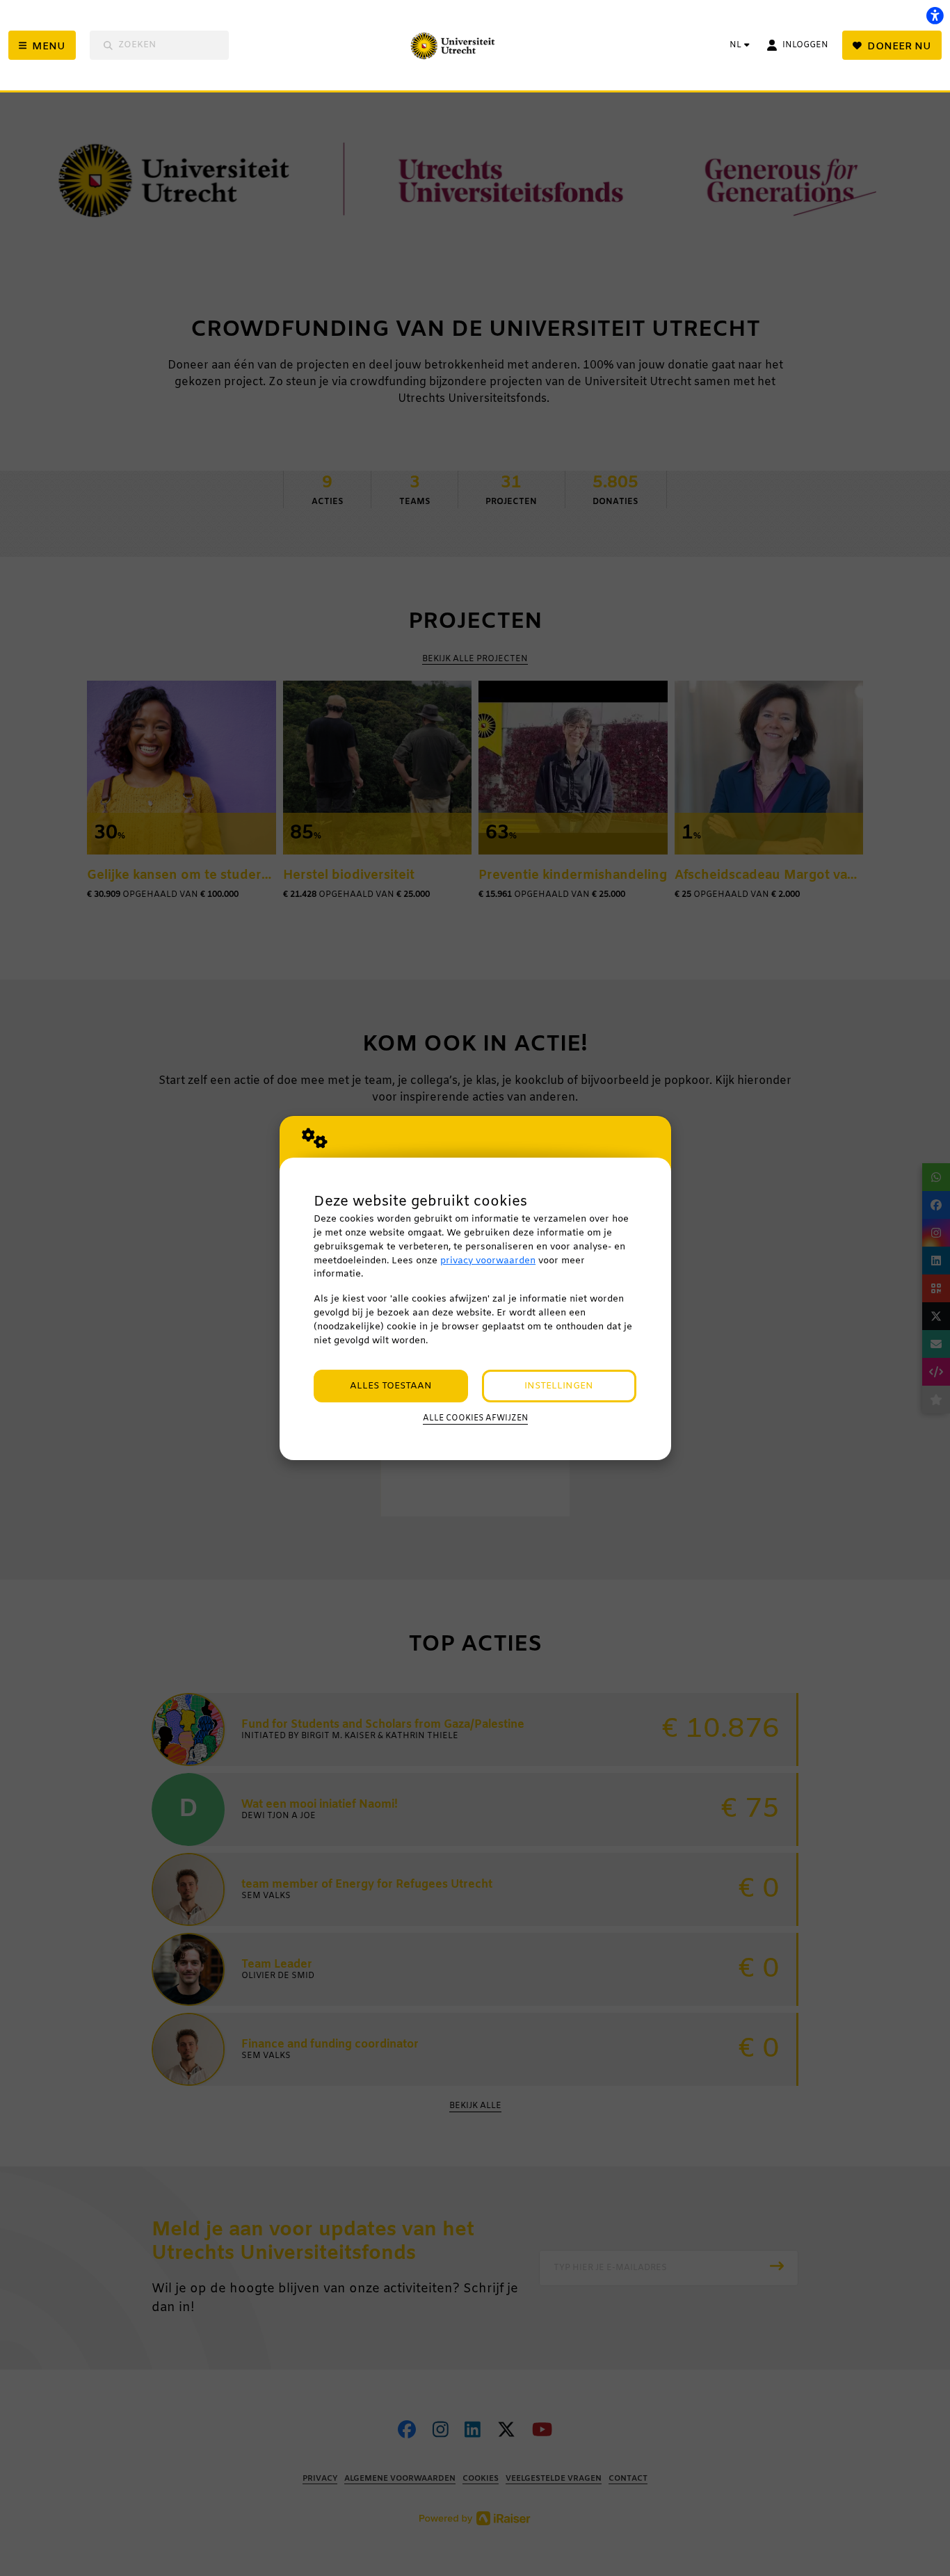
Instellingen (559, 1386)
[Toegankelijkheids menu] (935, 15)
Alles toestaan (391, 1386)
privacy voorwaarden (488, 1261)
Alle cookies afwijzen (475, 1418)
